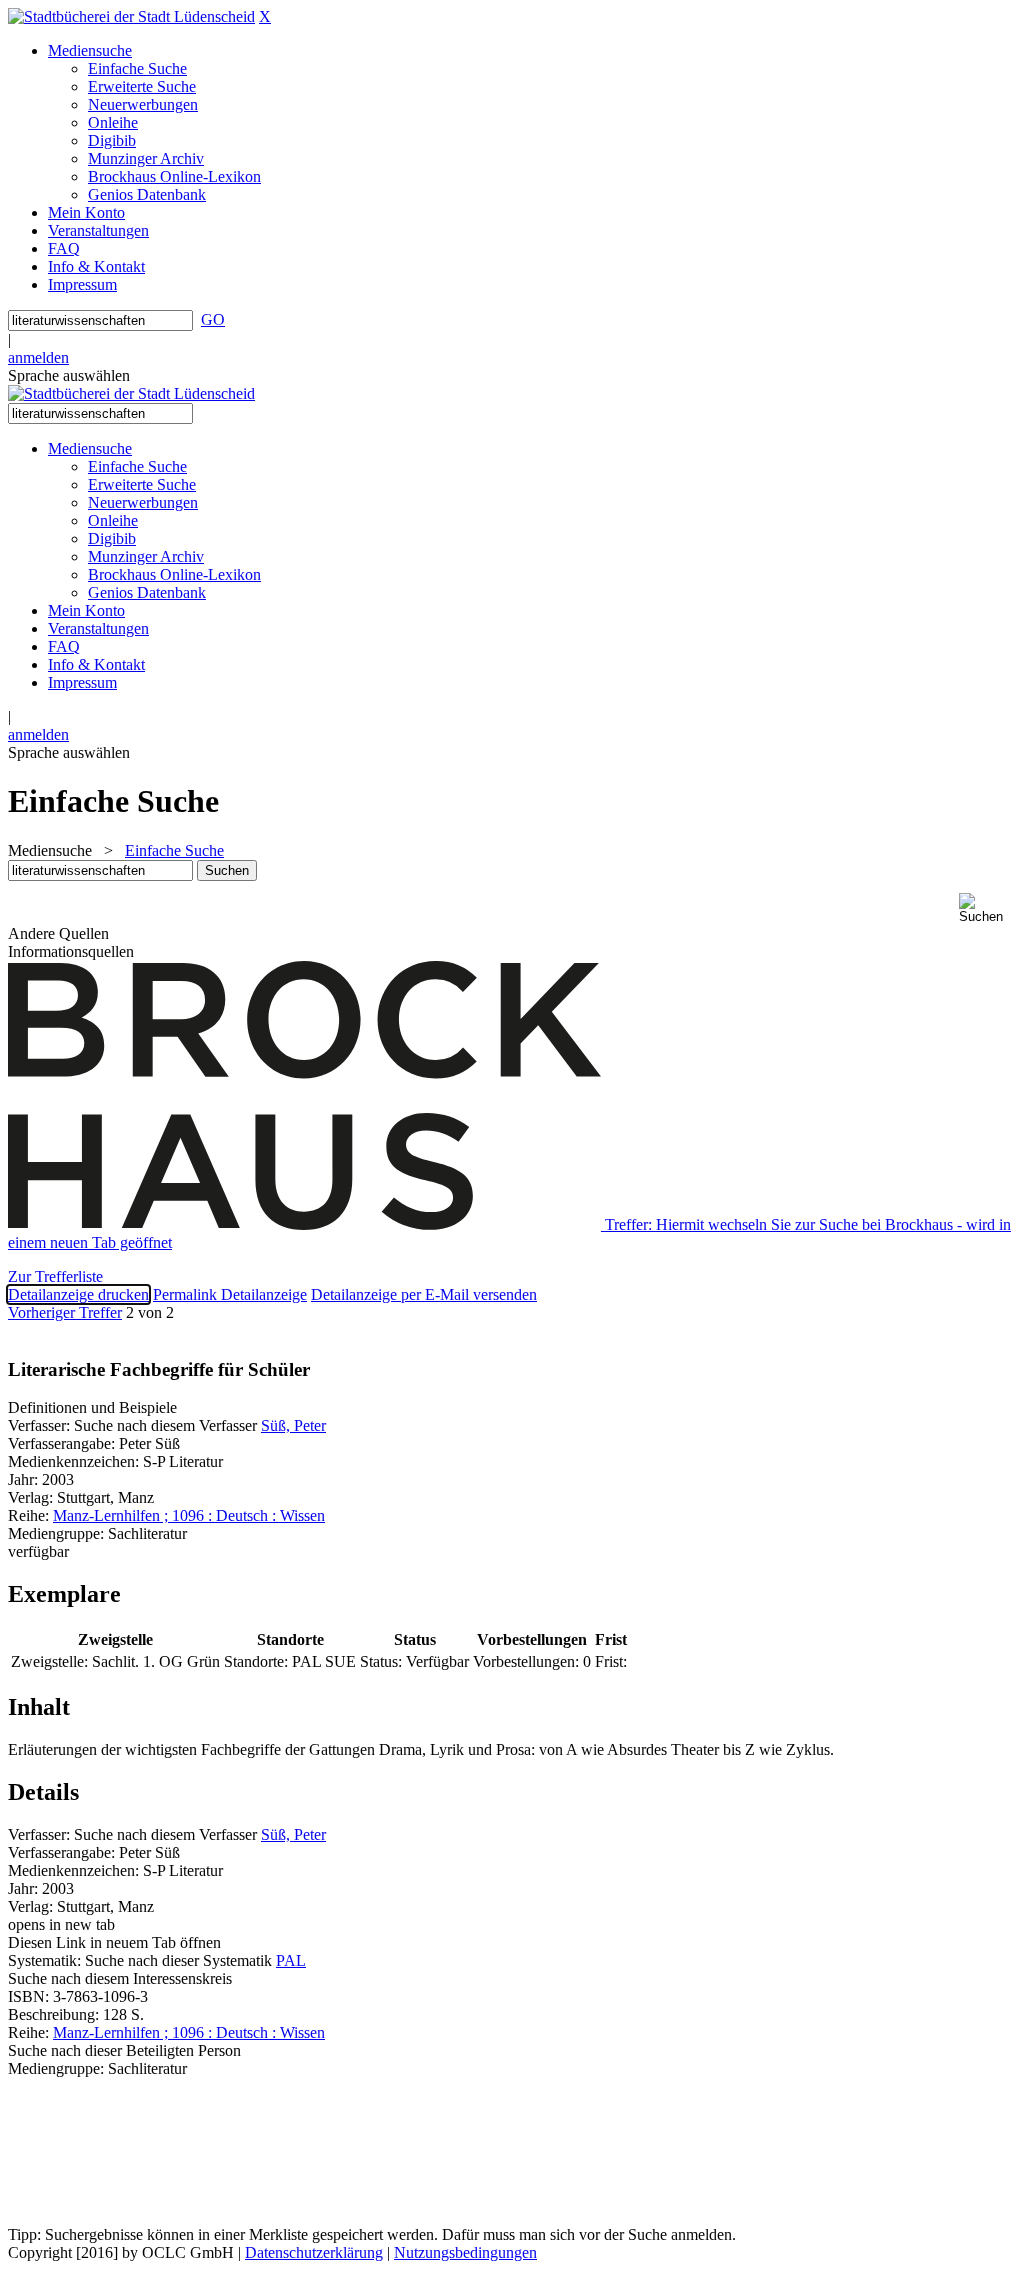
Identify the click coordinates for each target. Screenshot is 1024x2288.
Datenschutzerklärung (314, 2252)
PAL (291, 1960)
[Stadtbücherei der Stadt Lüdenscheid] (131, 16)
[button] (987, 908)
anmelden (38, 357)
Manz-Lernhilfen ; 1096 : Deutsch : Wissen (189, 1515)
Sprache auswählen (69, 375)
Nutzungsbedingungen (465, 2252)
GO (213, 319)
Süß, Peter (293, 1425)
